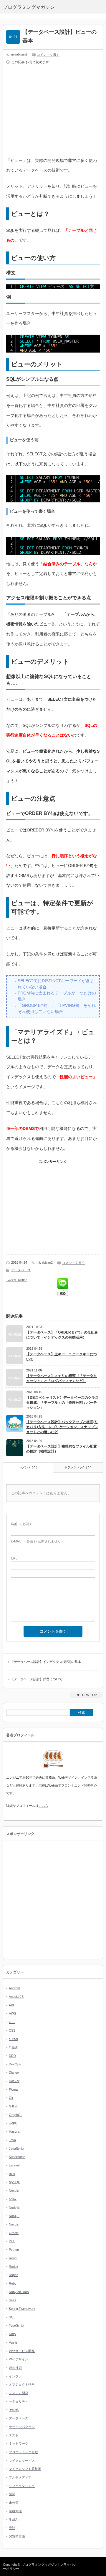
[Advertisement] (56, 112)
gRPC (13, 2123)
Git (11, 2098)
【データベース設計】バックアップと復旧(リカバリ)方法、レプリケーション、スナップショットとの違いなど (62, 1427)
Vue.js (13, 2342)
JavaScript (16, 2149)
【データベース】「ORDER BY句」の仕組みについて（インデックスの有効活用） (62, 1335)
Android (14, 1988)
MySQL (14, 2182)
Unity (13, 2334)
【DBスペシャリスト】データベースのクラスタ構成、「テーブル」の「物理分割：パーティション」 (62, 1403)
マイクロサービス (22, 2461)
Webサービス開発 (22, 2351)
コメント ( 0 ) (28, 1467)
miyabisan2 (19, 54)
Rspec (14, 2275)
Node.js (14, 2208)
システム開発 (19, 2393)
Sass (13, 2300)
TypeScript (16, 2325)
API (11, 2005)
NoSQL (14, 2216)
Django (14, 2072)
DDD (12, 2056)
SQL (12, 2317)
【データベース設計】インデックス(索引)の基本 (46, 1662)
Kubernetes (17, 2157)
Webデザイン (19, 2359)
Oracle (14, 2233)
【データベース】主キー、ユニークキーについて (62, 1357)
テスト (14, 2435)
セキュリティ (19, 2401)
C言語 (13, 2047)
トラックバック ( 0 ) (78, 1467)
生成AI (14, 2520)
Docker (14, 2081)
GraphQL (16, 2115)
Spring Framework (22, 2309)
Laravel (14, 2165)
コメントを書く (48, 55)
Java (12, 2140)
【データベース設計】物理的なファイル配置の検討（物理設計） (62, 1449)
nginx (13, 2199)
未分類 (14, 2503)
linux (12, 2174)
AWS (12, 2013)
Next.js (14, 2191)
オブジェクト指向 (22, 2384)
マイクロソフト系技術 (25, 2469)
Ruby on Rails (19, 2292)
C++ (12, 2022)
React (13, 2258)
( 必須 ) (21, 1524)
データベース (21, 1270)
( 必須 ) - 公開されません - (37, 1541)
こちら (43, 1806)
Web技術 (15, 2368)
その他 (14, 2410)
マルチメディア (20, 2477)
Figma (13, 2089)
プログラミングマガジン (40, 2565)
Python (14, 2250)
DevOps (15, 2064)
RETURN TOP (86, 1695)
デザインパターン (22, 2427)
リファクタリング (22, 2486)
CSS (12, 2030)
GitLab (14, 2106)
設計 (12, 2528)
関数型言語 (17, 2536)
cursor (14, 2039)
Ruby (13, 2283)
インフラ (15, 2376)
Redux (14, 2267)
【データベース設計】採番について (37, 1679)
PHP (12, 2241)
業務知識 (15, 2511)
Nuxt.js (14, 2224)
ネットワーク (19, 2443)
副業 (12, 2494)
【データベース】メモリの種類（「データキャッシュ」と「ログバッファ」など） (62, 1378)
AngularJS (16, 1997)
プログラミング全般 (23, 2452)
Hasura (14, 2131)
